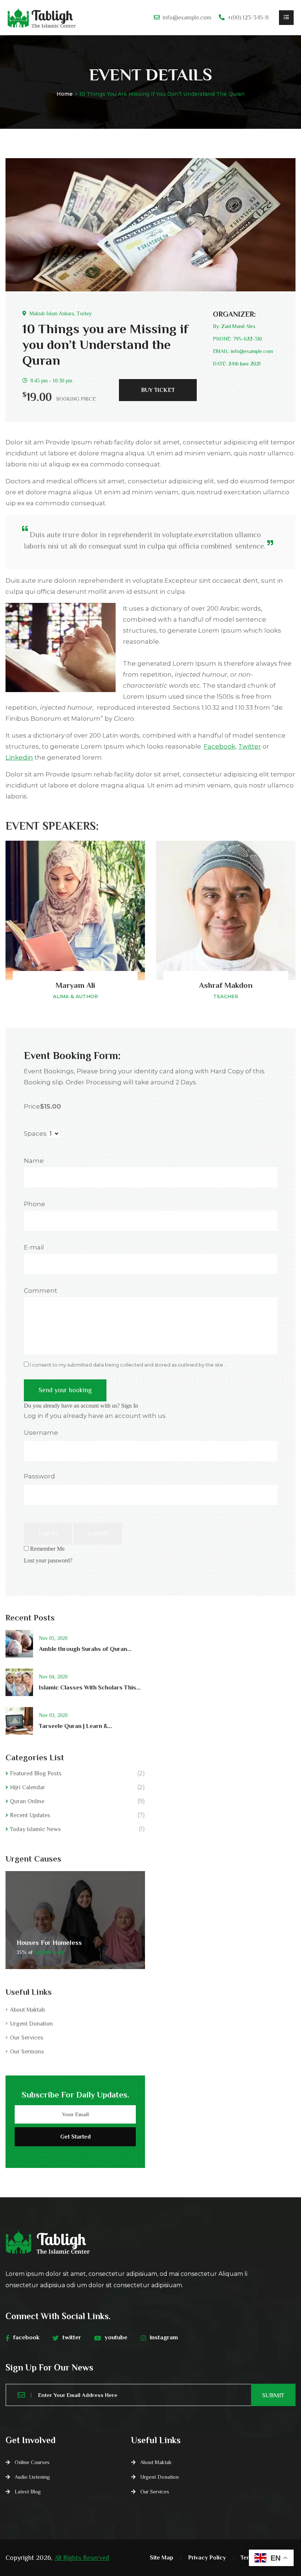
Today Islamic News (35, 1829)
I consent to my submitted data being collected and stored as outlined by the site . (127, 1365)
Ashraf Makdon (226, 985)
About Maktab (27, 2010)
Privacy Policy (207, 2558)
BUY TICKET (158, 390)
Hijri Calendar (28, 1787)
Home (65, 94)
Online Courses (32, 2462)
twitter (72, 2337)
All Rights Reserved (82, 2558)
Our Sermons (27, 2052)
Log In (48, 1533)
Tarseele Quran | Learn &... (75, 1726)
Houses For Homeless (49, 1943)
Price (32, 1106)
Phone (35, 1204)
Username (41, 1433)
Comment (41, 1291)
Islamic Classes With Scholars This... (90, 1687)
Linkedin (19, 757)
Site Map (162, 2558)
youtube (116, 2337)
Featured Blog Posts (36, 1773)
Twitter (250, 746)
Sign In (130, 1406)
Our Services (27, 2038)
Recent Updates (30, 1815)
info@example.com (187, 18)
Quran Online (27, 1801)
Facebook (220, 746)
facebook (26, 2337)
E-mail (34, 1247)
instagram (164, 2337)
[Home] (41, 18)
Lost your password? (48, 1560)
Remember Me (47, 1549)
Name (34, 1161)
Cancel (98, 1533)
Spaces (35, 1134)
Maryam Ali (75, 985)
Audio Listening (32, 2477)
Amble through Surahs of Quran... (85, 1649)
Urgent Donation (31, 2024)
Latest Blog (28, 2492)
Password (39, 1476)
